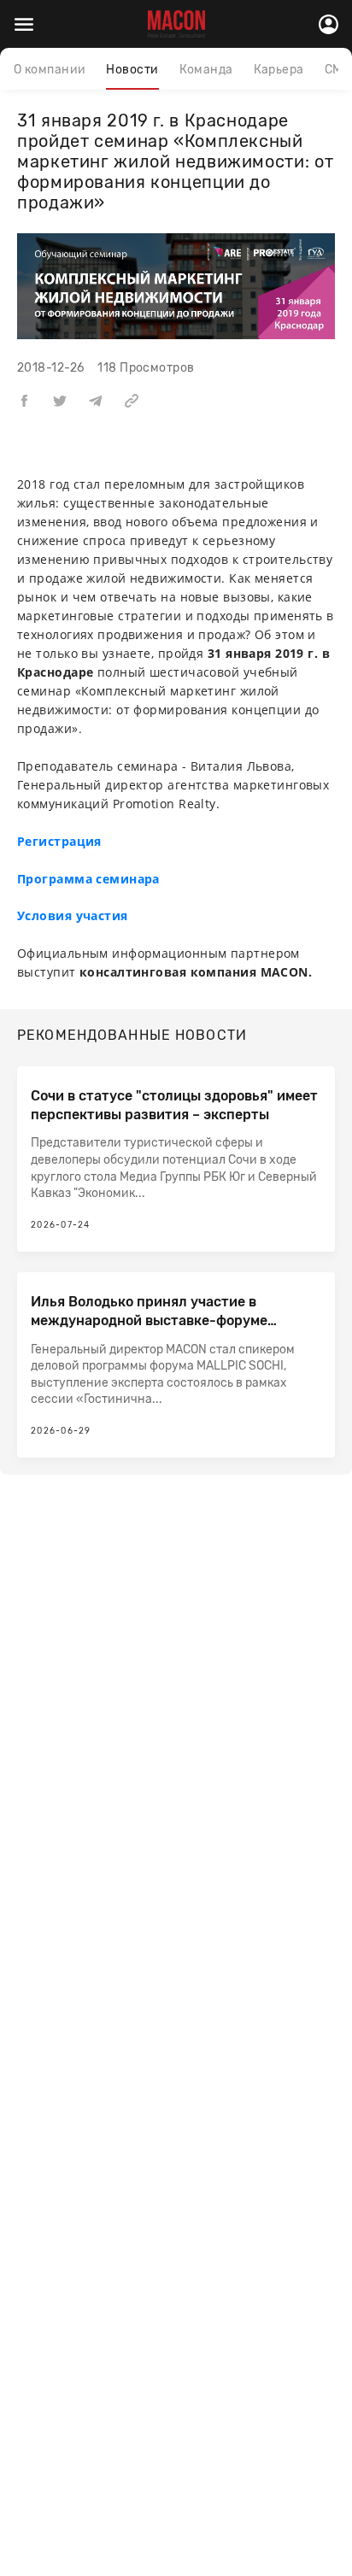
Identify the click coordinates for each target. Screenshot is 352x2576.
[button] (24, 400)
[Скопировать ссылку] (132, 400)
